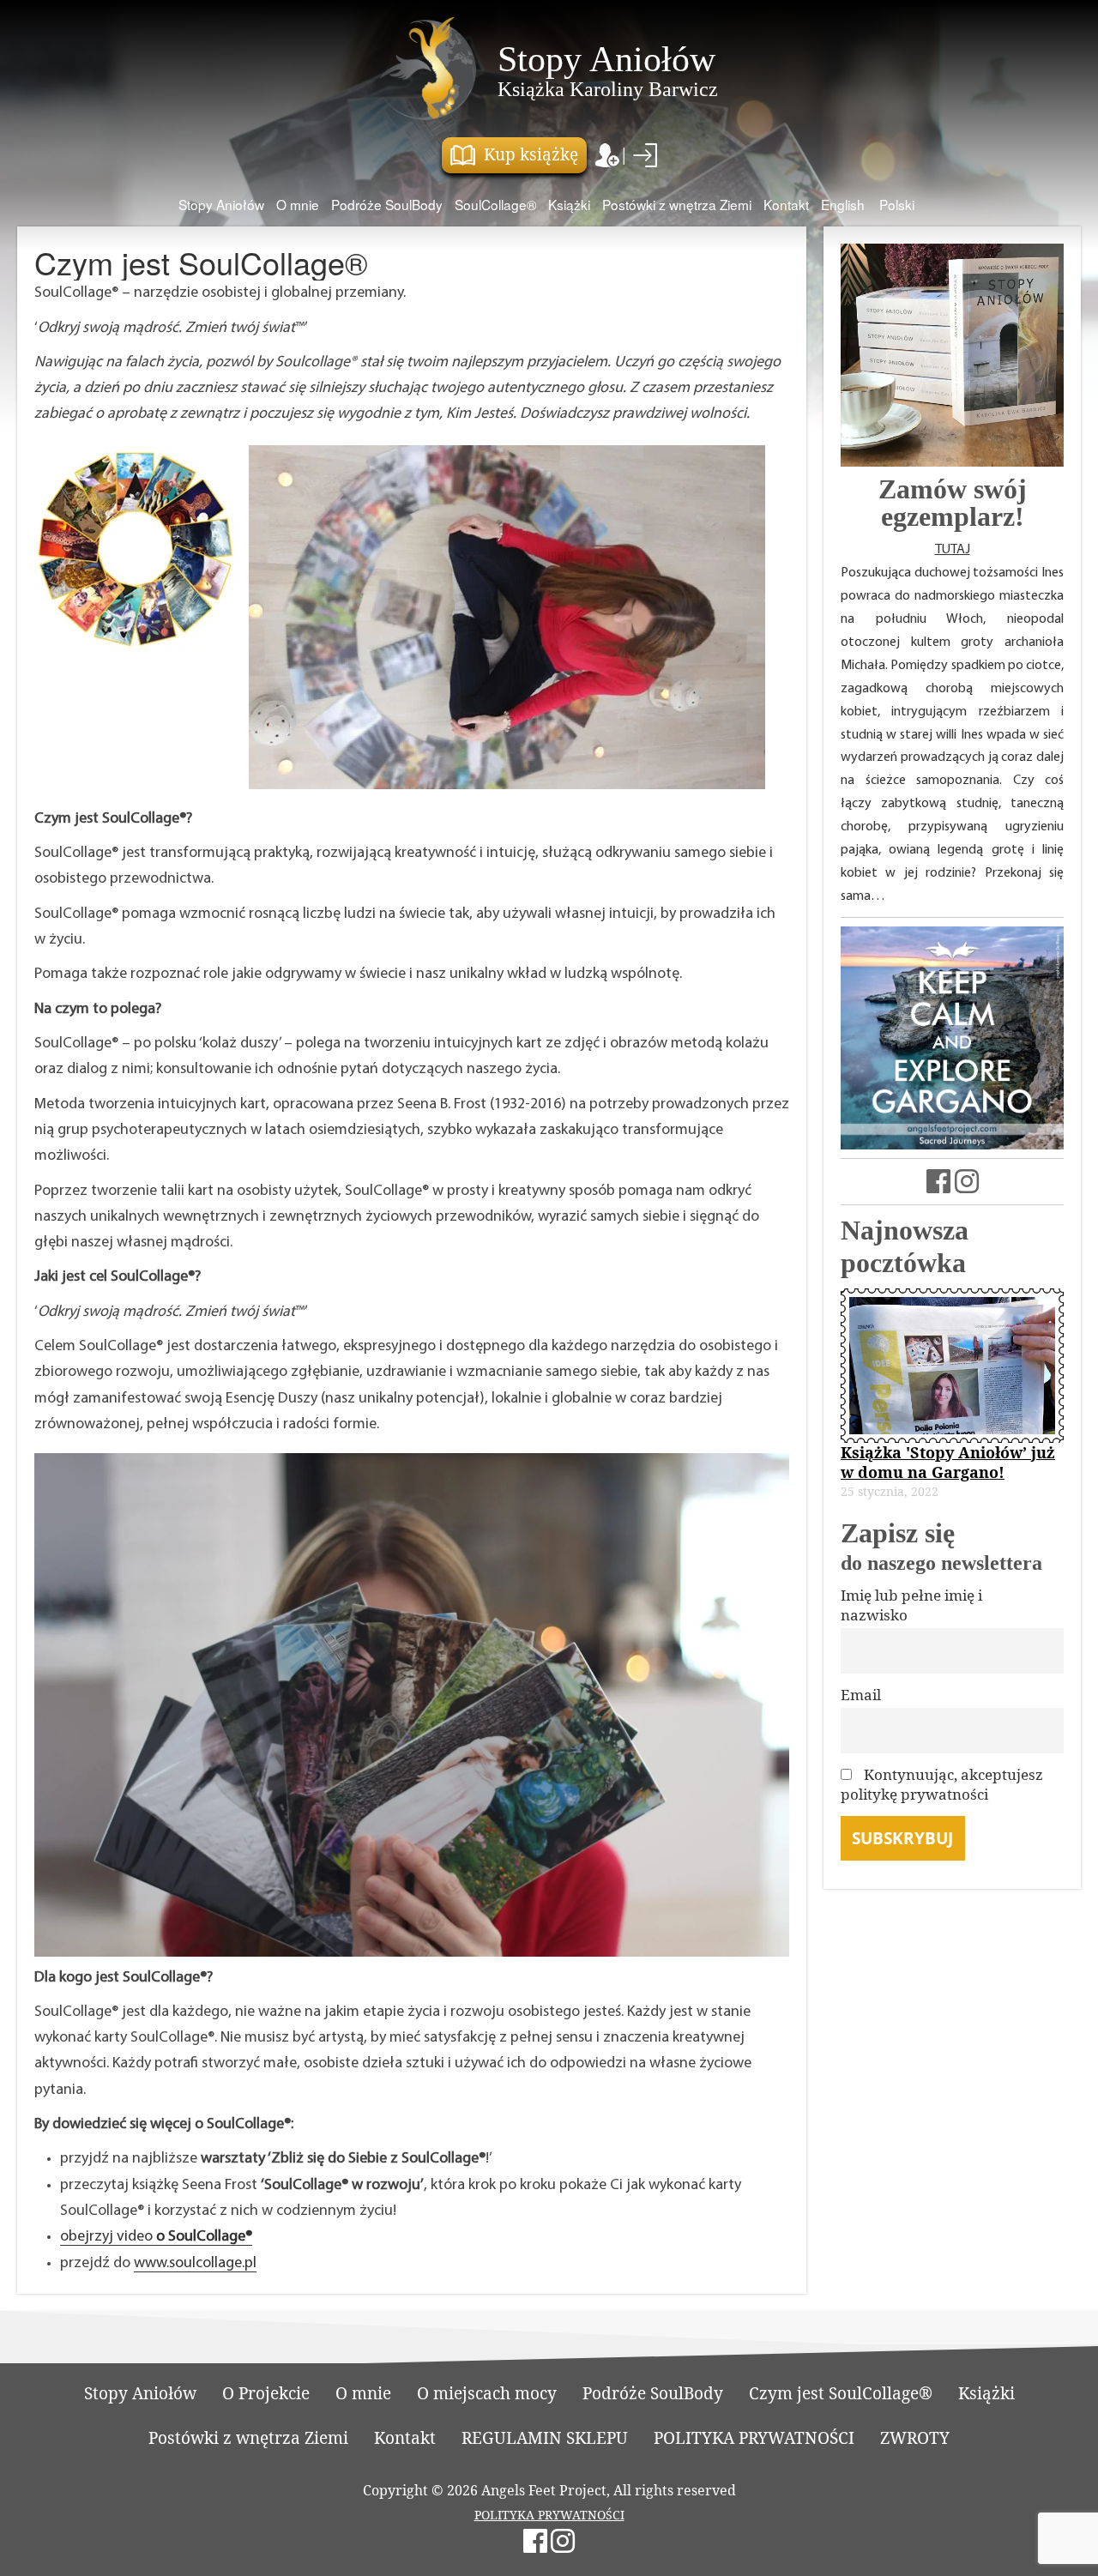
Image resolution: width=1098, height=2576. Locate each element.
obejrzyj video (156, 2237)
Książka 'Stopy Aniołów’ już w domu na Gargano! (948, 1462)
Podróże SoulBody (387, 204)
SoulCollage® (495, 204)
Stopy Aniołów (221, 204)
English (843, 204)
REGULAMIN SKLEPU (545, 2438)
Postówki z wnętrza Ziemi (677, 204)
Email (861, 1695)
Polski (897, 204)
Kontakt (786, 204)
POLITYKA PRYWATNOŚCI (754, 2438)
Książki (569, 204)
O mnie (298, 204)
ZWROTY (915, 2438)
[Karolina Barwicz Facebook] (938, 1185)
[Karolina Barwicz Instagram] (967, 1185)
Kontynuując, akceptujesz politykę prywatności (942, 1784)
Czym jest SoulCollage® (841, 2393)
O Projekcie (266, 2393)
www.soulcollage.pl (195, 2264)
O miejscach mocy (487, 2393)
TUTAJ (953, 550)
